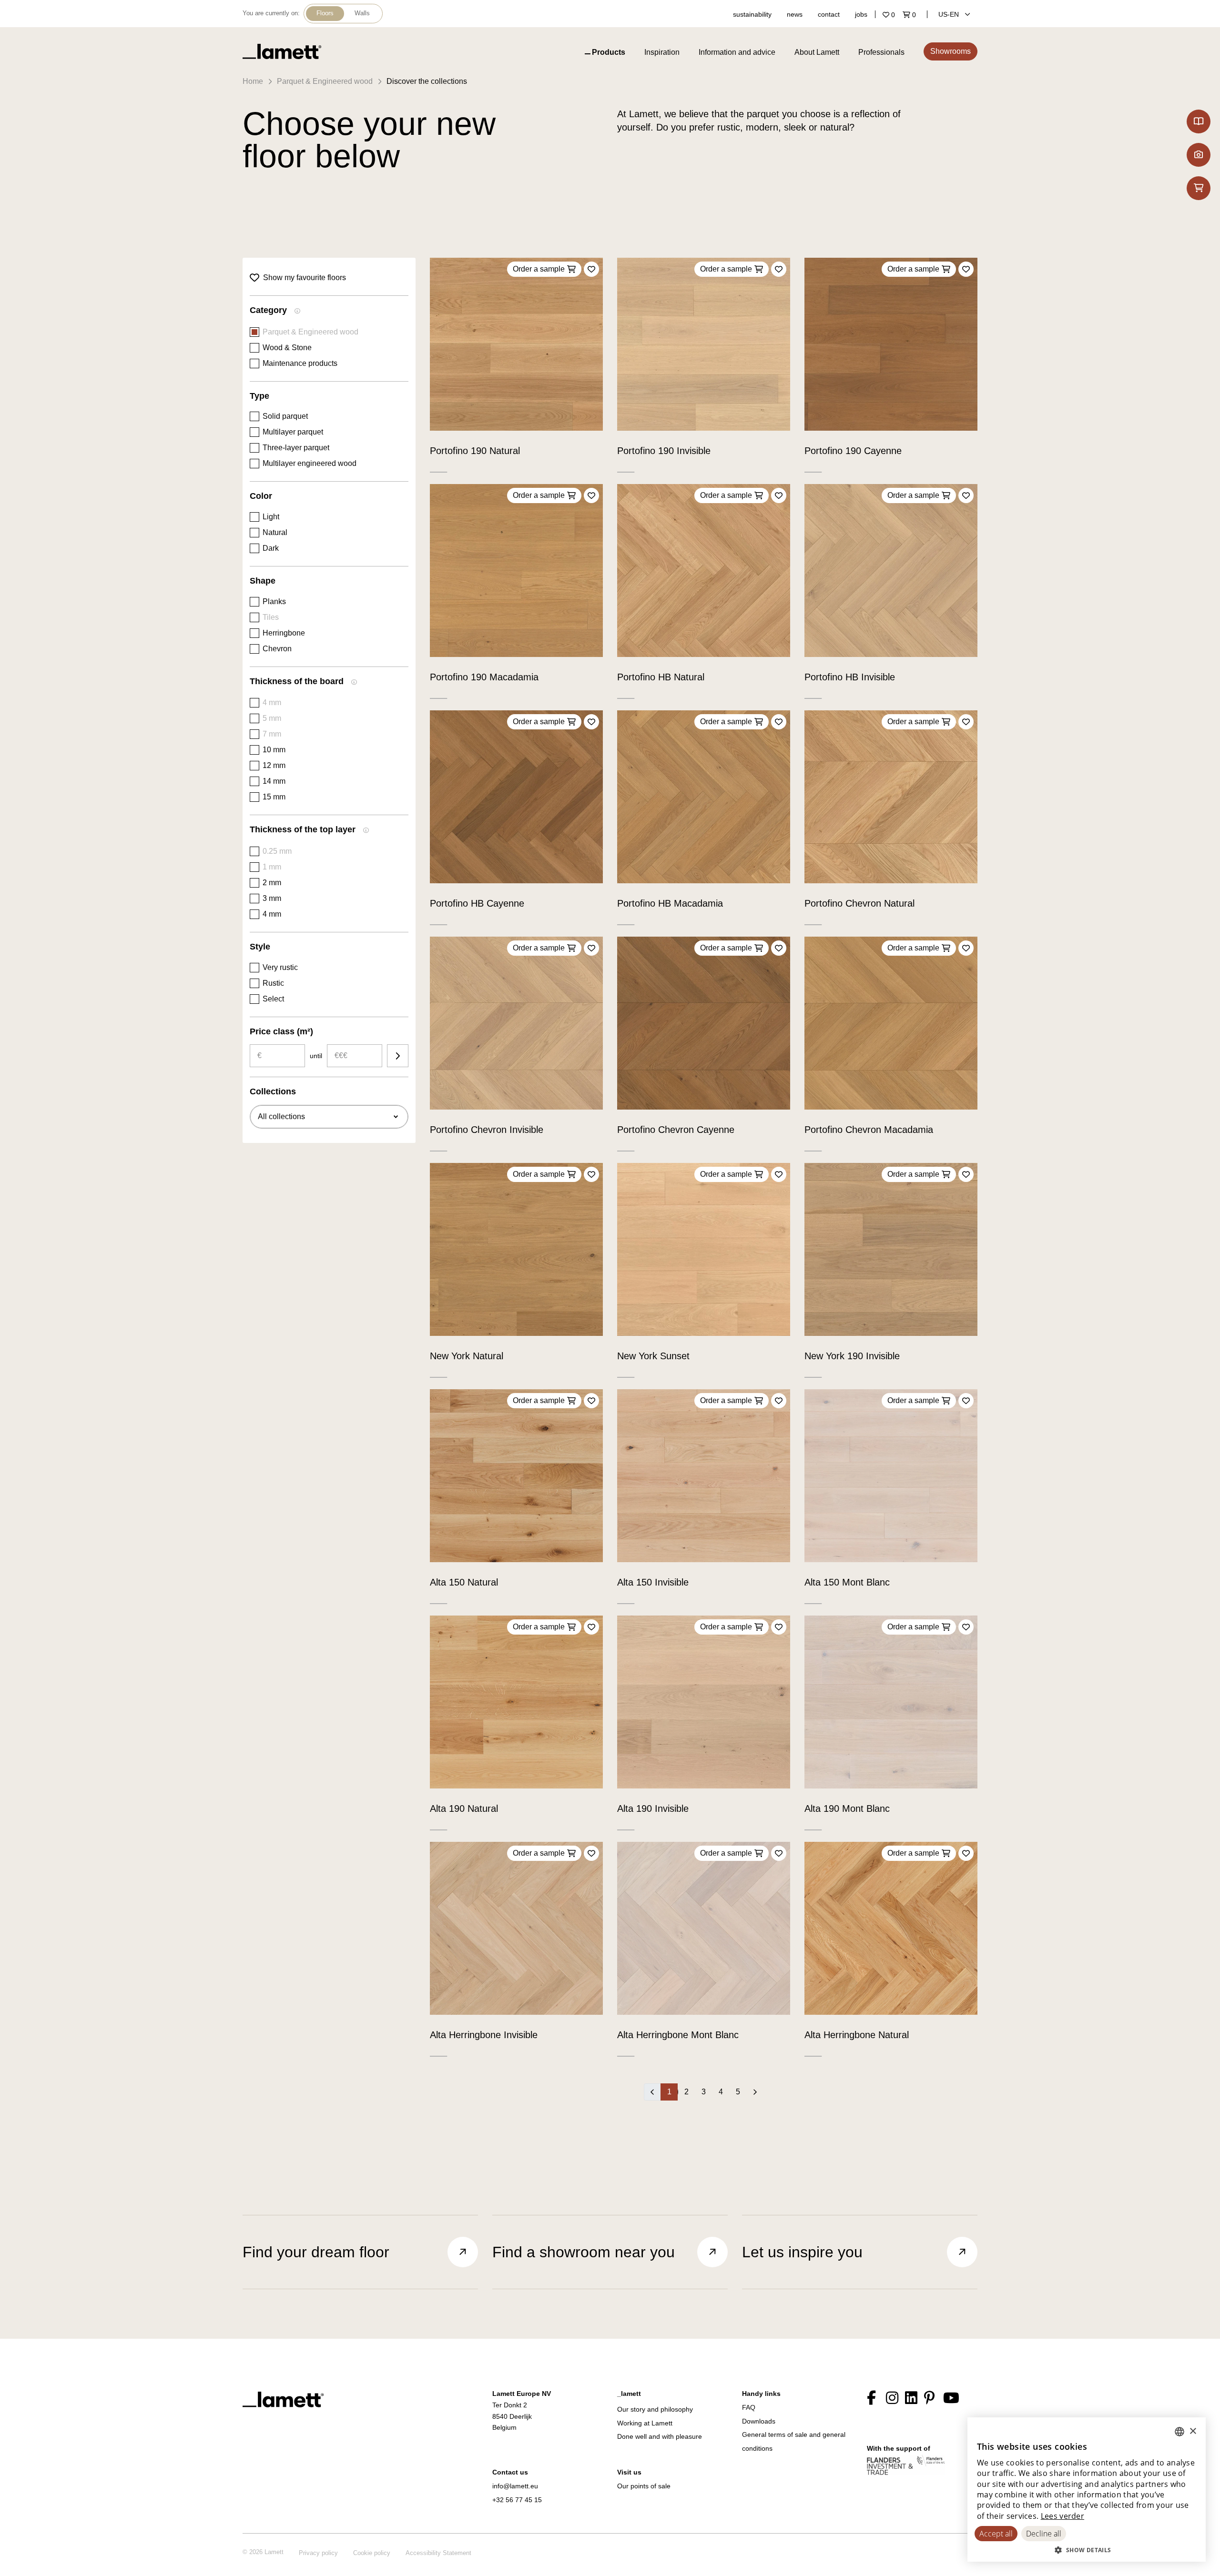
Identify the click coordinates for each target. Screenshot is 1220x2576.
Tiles (271, 617)
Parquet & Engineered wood (325, 81)
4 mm (272, 702)
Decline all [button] (1044, 2534)
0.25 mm (277, 851)
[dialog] (1087, 2490)
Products (609, 52)
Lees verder (1062, 2516)
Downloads (759, 2421)
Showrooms (951, 51)
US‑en (950, 14)
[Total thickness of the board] (354, 683)
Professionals (881, 52)
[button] (1087, 2550)
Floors (325, 13)
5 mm (272, 718)
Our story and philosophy (655, 2409)
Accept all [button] (996, 2534)
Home (253, 81)
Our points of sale (644, 2486)
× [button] (1193, 2431)
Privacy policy (318, 2553)
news (795, 14)
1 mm (272, 867)
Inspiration (662, 52)
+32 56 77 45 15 (517, 2500)
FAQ (749, 2407)
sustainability (752, 14)
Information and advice (737, 52)
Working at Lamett (645, 2423)
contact (829, 14)
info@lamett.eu (515, 2486)
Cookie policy (372, 2553)
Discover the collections (427, 81)
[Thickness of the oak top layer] (366, 831)
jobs (861, 14)
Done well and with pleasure (660, 2436)
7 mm (272, 734)
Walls (362, 13)
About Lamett (817, 52)
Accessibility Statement (438, 2553)
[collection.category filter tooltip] (297, 312)
